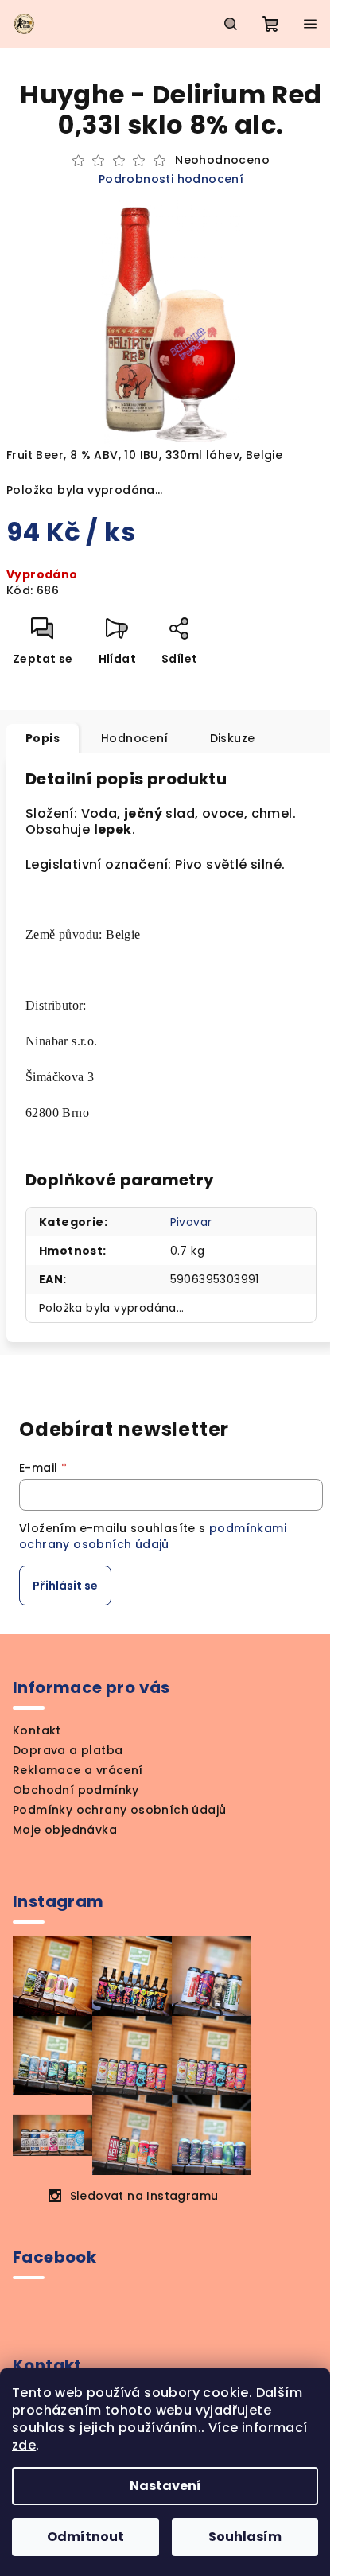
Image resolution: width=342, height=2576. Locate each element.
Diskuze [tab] (233, 738)
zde (24, 2445)
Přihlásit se (65, 1586)
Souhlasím (245, 2537)
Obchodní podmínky (76, 1790)
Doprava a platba (68, 1750)
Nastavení (165, 2486)
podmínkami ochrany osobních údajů (153, 1536)
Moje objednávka (65, 1830)
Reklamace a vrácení (78, 1770)
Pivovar (191, 1222)
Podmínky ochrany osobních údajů (119, 1810)
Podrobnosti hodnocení (171, 179)
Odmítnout (85, 2537)
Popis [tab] (43, 738)
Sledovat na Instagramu (144, 2196)
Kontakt (37, 1730)
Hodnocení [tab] (135, 738)
